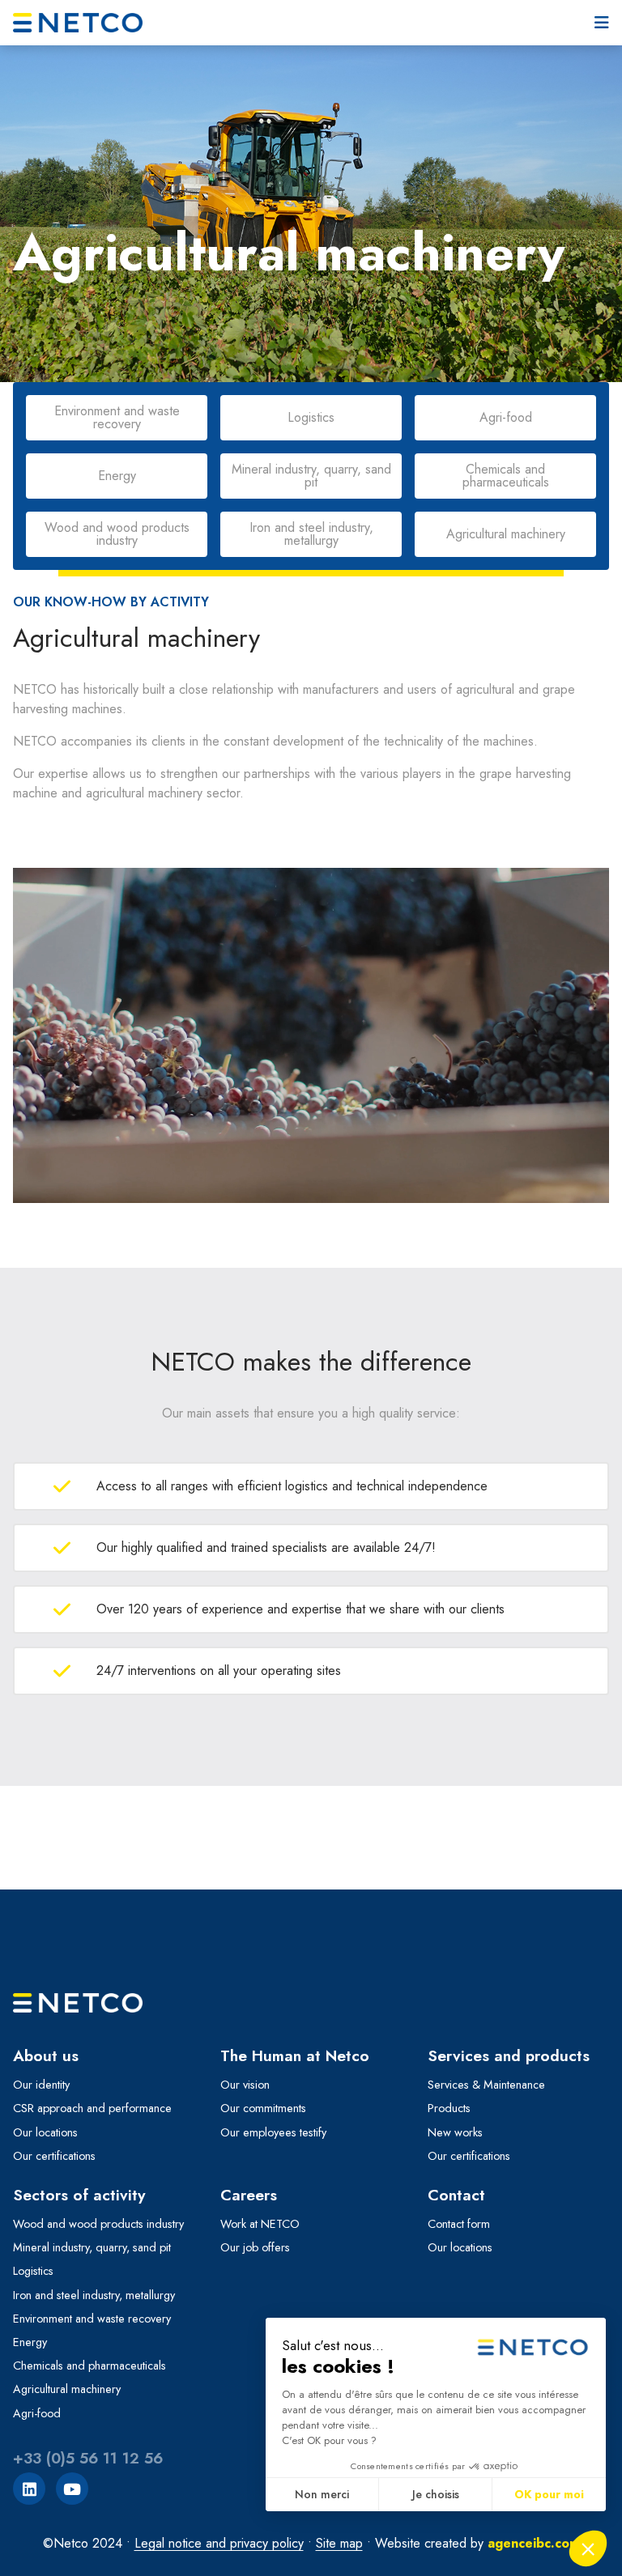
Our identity (41, 2085)
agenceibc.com (534, 2543)
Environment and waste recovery (92, 2319)
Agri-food (37, 2413)
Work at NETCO (260, 2224)
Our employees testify (273, 2132)
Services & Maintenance (486, 2085)
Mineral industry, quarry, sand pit (92, 2247)
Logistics (33, 2271)
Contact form (459, 2224)
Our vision (245, 2085)
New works (455, 2132)
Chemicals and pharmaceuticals (89, 2366)
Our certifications (54, 2156)
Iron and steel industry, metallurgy (94, 2295)
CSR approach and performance (92, 2108)
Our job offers (255, 2247)
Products (449, 2108)
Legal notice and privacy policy (219, 2543)
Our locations (45, 2132)
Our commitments (263, 2108)
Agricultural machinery (67, 2389)
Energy (30, 2342)
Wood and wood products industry (98, 2224)
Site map (339, 2543)
